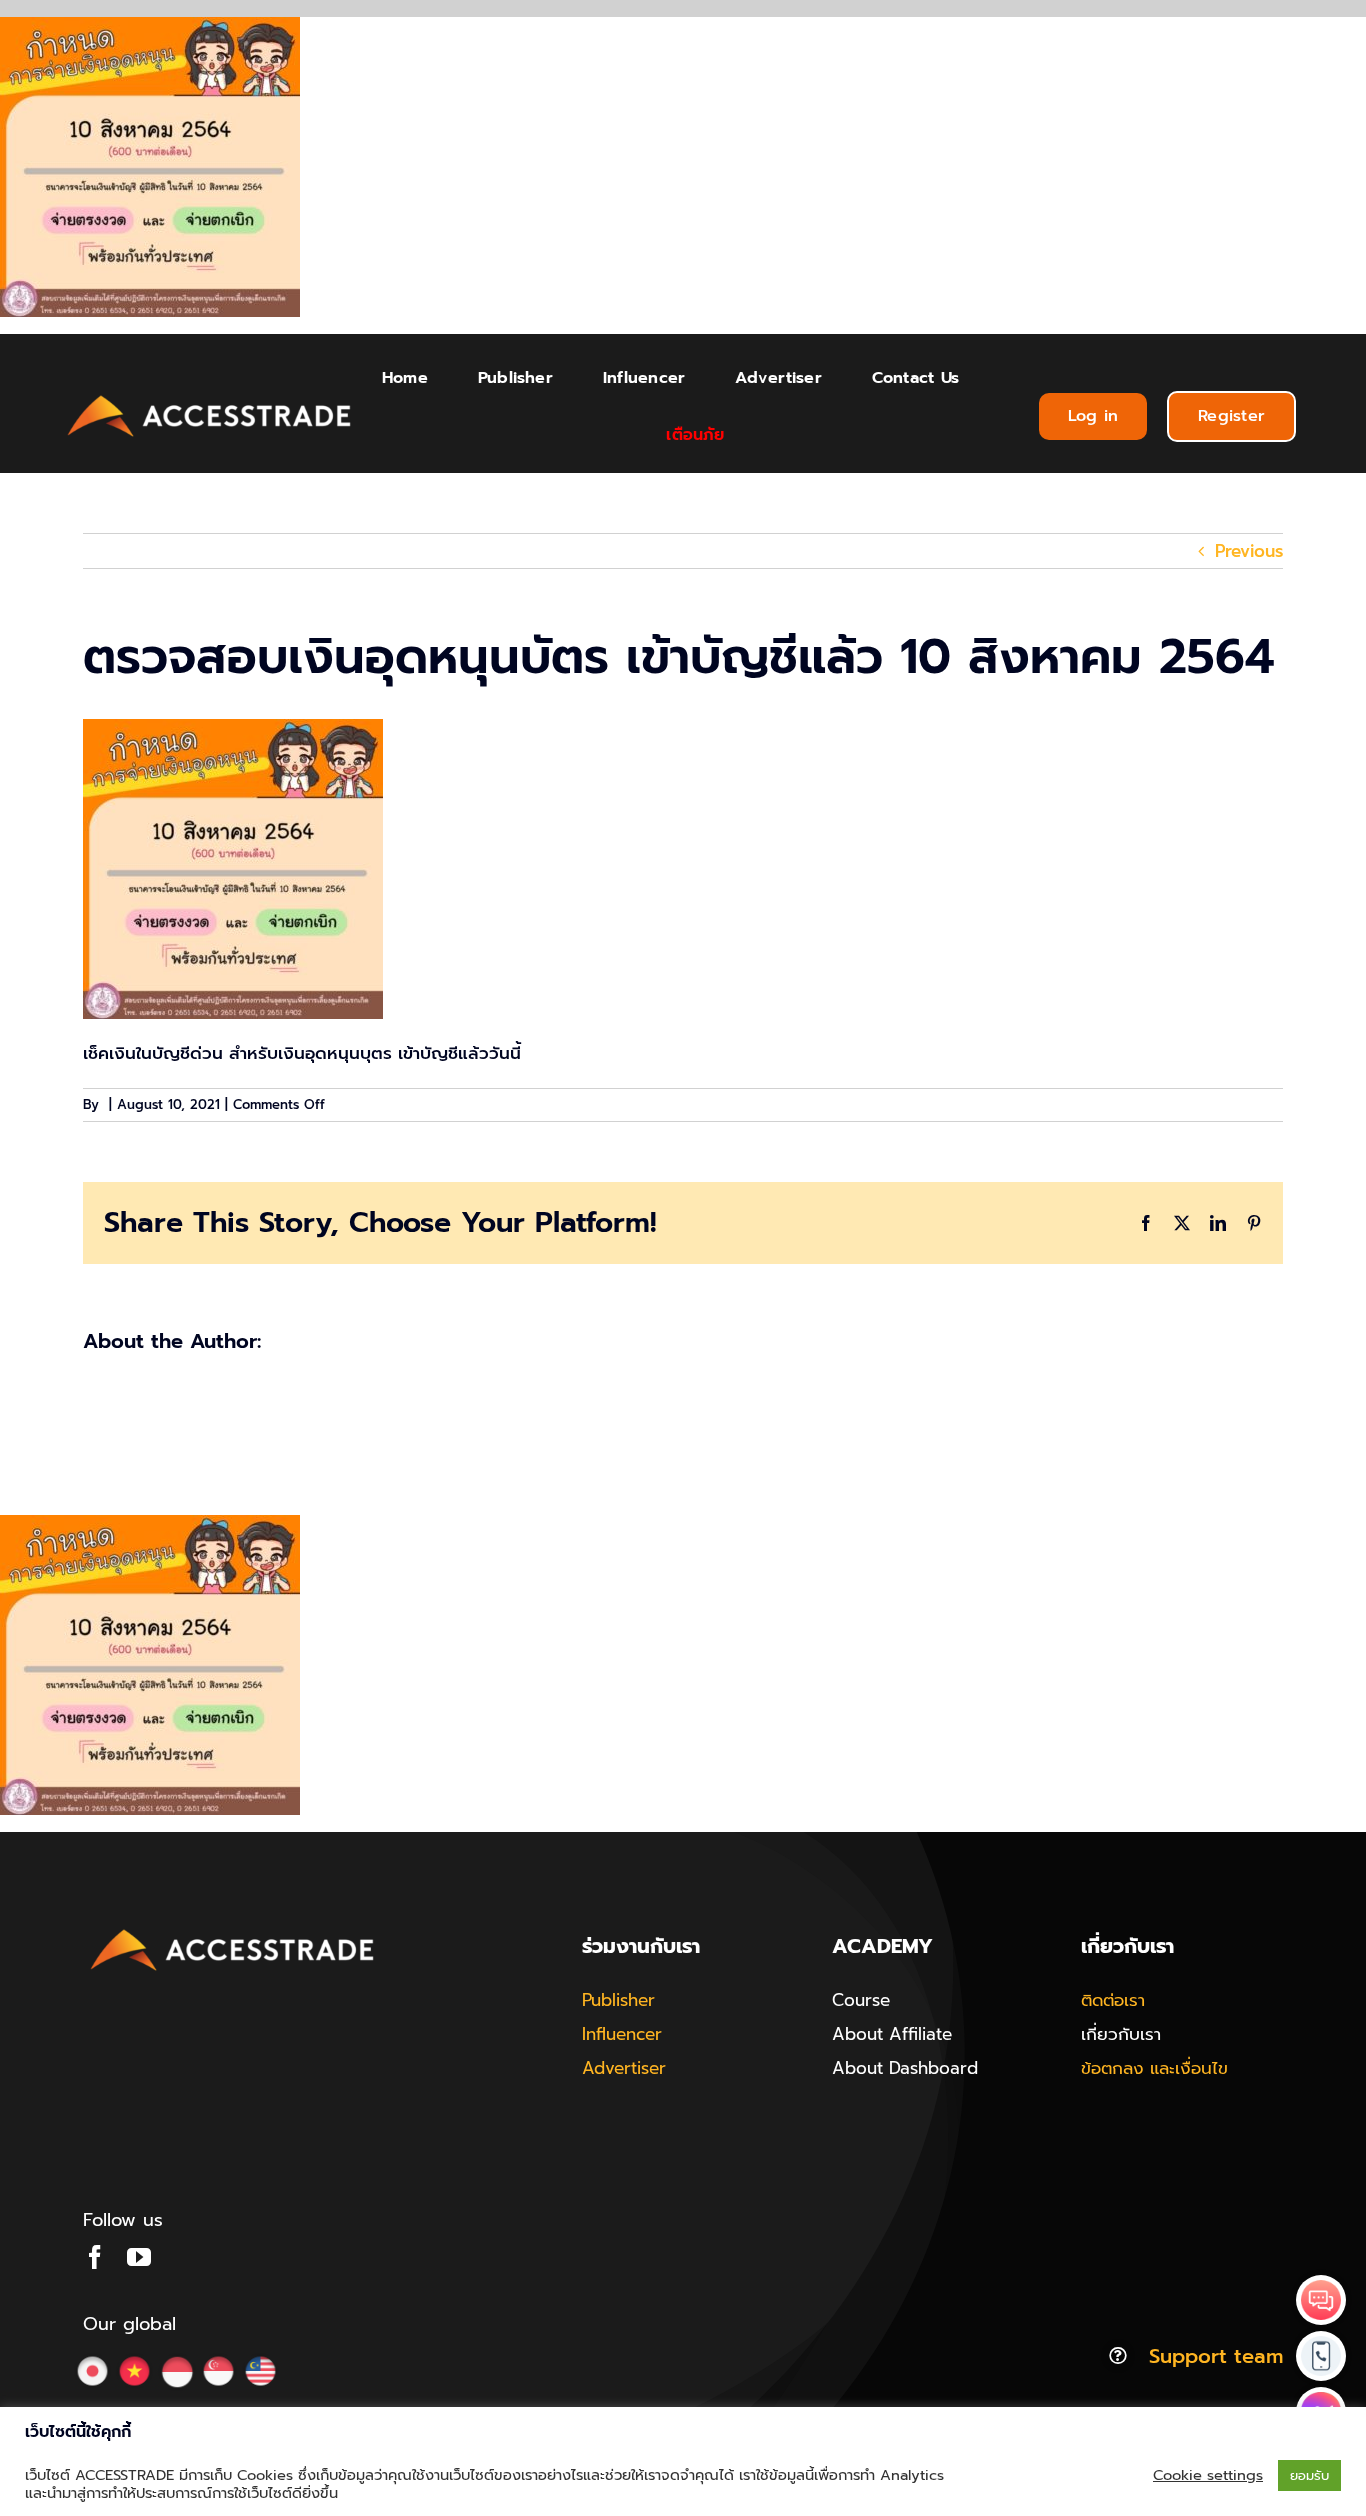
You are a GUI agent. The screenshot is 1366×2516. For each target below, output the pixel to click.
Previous (1249, 551)
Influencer (622, 2034)
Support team (1216, 2356)
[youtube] (139, 2257)
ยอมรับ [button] (1309, 2475)
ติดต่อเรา (1113, 2000)
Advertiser (624, 2068)
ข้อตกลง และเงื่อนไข (1154, 2068)
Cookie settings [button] (1208, 2475)
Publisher (618, 2000)
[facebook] (95, 2257)
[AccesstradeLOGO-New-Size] (210, 396)
